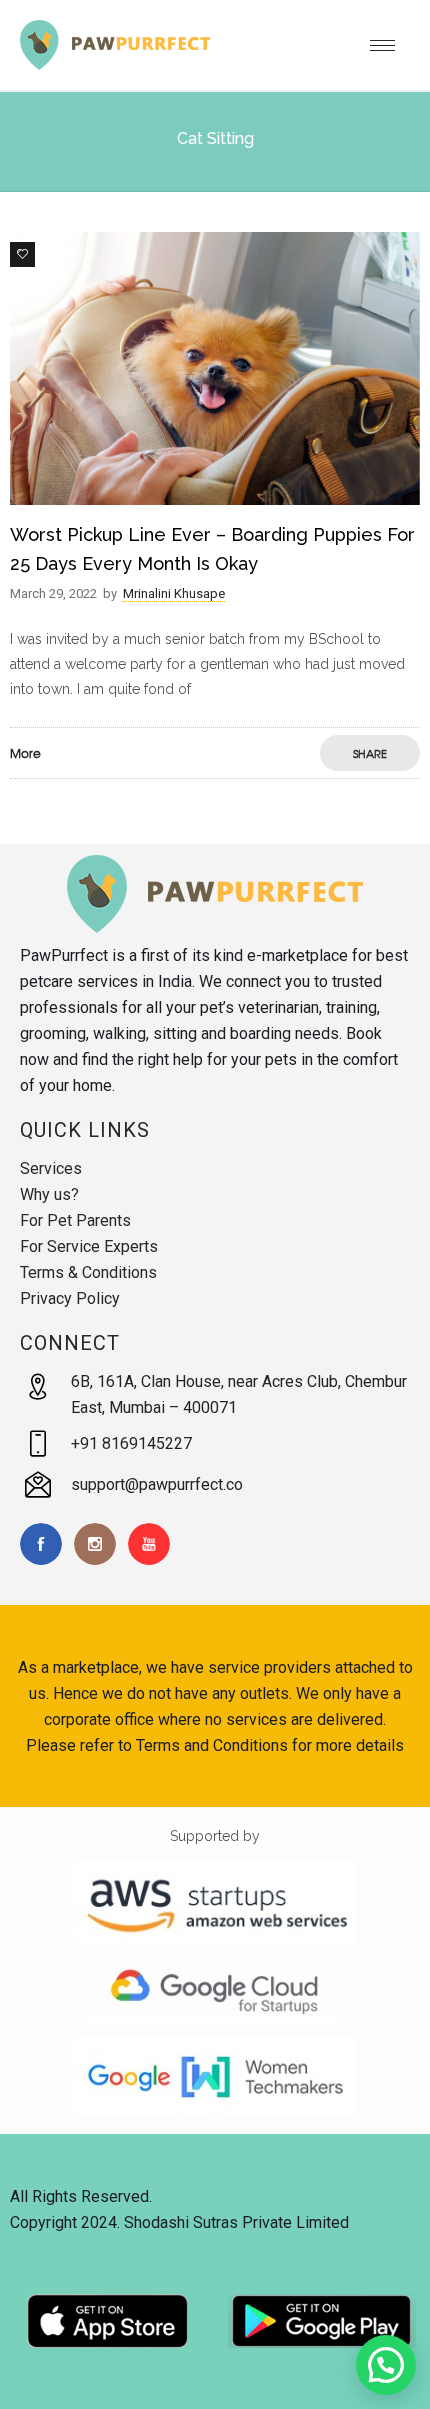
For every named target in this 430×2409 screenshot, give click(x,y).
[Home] (115, 65)
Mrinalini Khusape (174, 593)
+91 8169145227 (131, 1443)
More (25, 753)
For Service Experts (89, 1246)
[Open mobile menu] (390, 45)
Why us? (49, 1194)
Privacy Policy (70, 1298)
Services (51, 1168)
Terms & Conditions (88, 1272)
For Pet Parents (75, 1220)
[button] (386, 2365)
